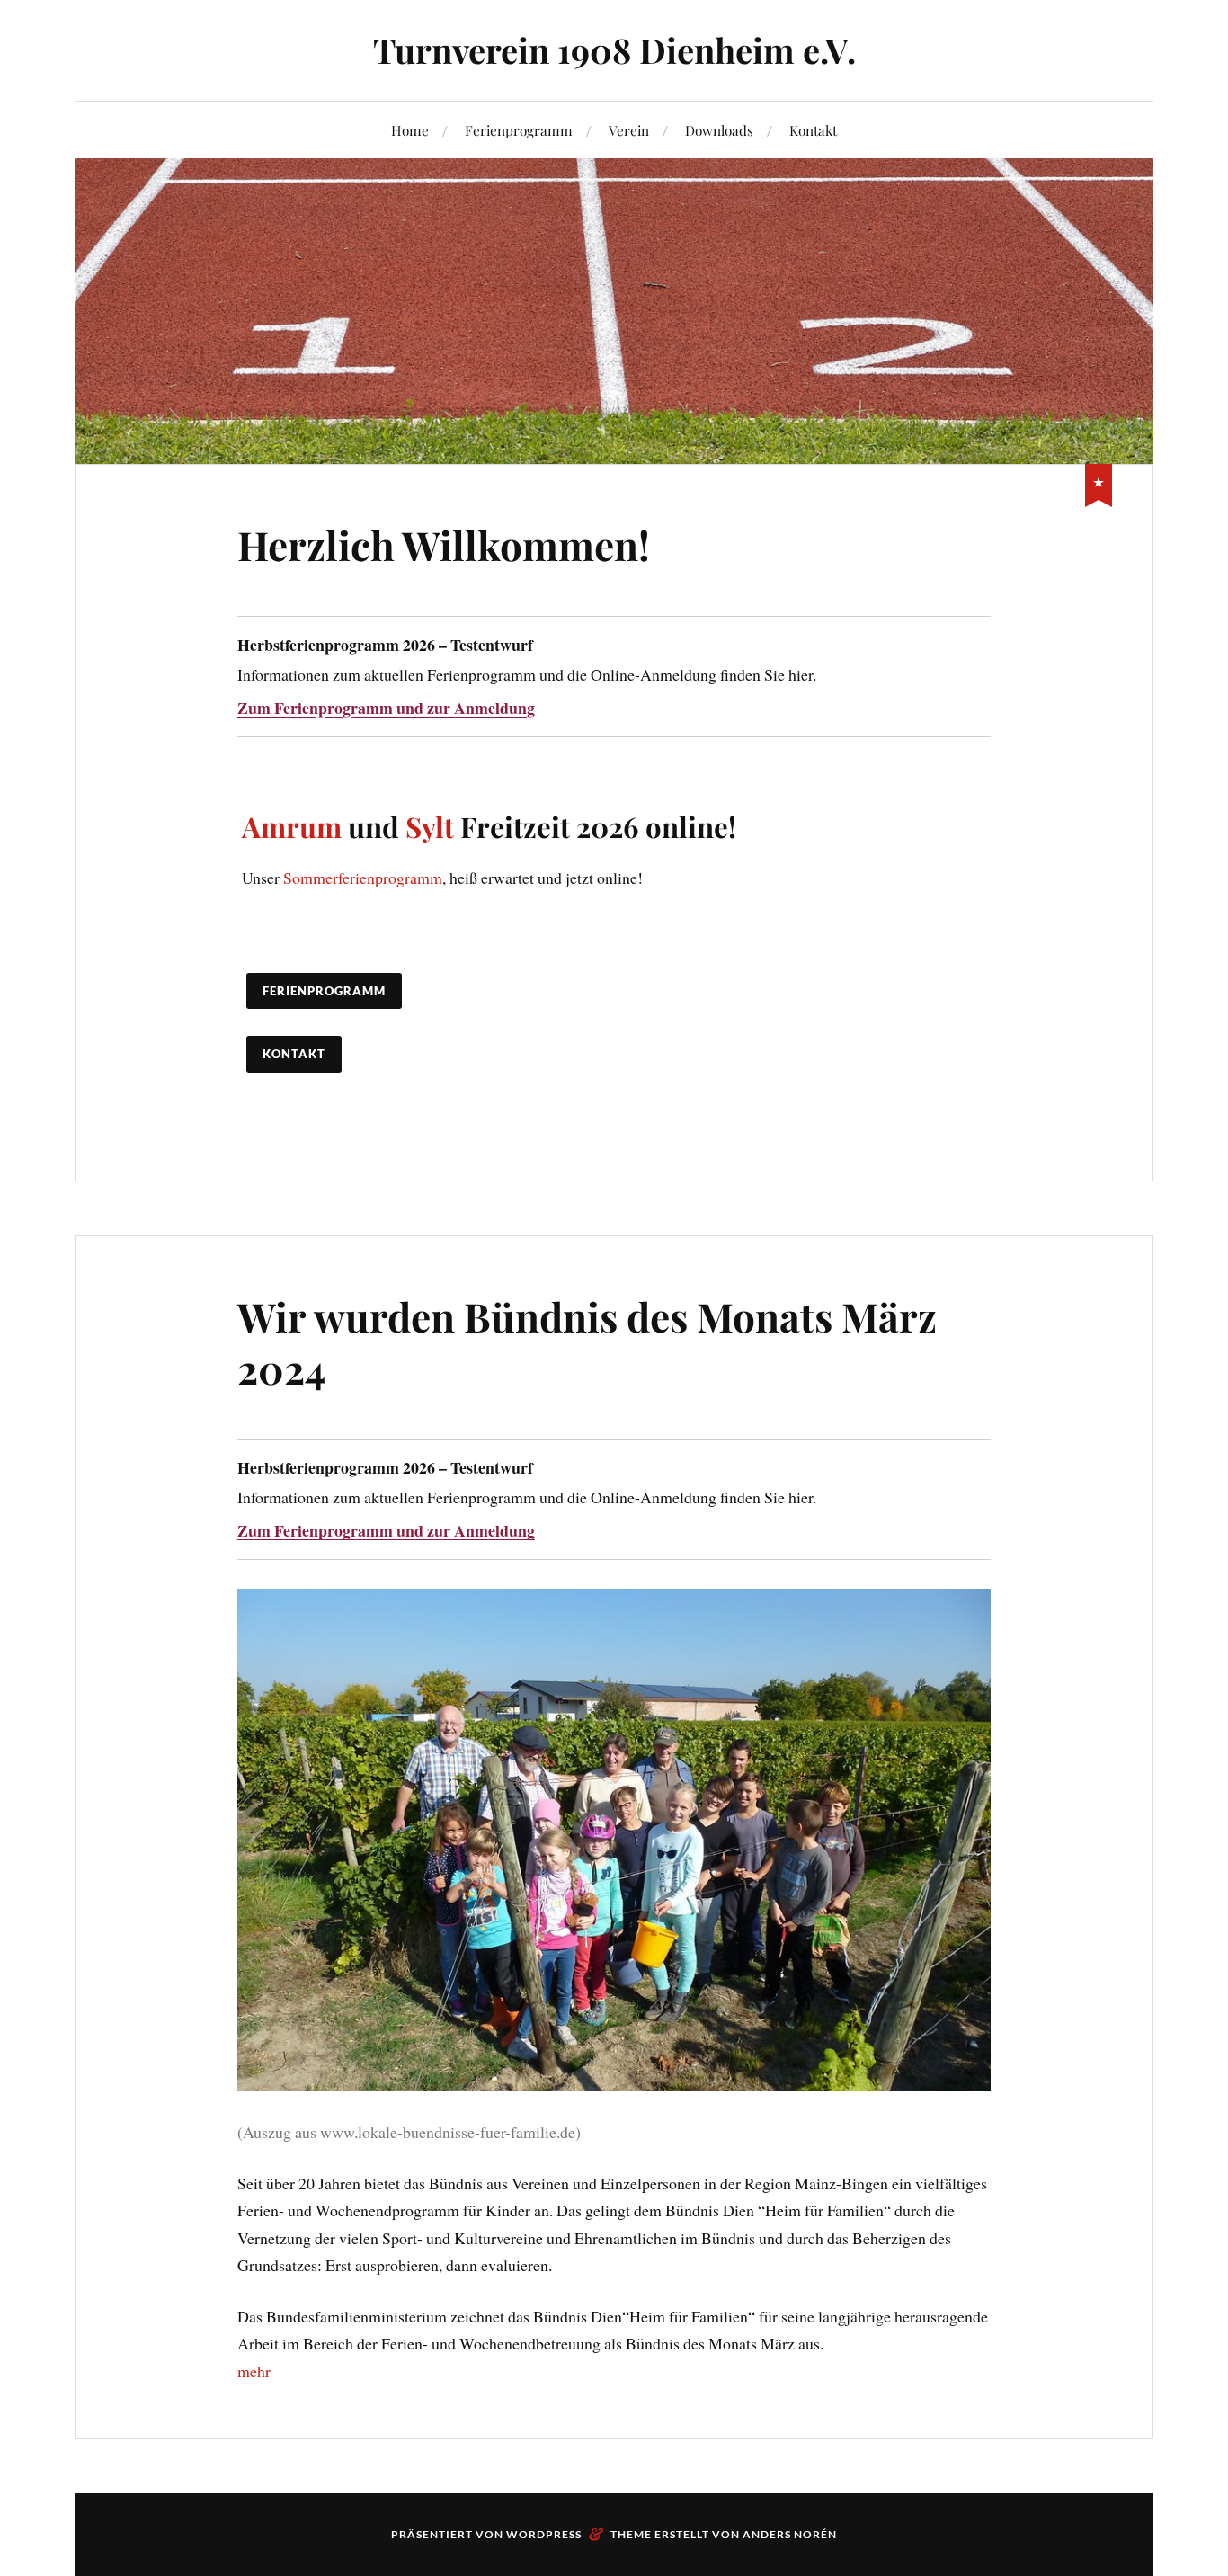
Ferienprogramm (519, 130)
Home (410, 130)
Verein (629, 130)
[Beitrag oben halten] (1099, 482)
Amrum (292, 826)
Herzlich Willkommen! (444, 544)
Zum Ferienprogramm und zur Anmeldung (386, 708)
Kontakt (813, 130)
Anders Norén (790, 2534)
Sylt (430, 826)
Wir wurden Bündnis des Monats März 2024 (587, 1341)
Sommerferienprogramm (363, 878)
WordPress (544, 2534)
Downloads (719, 130)
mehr (254, 2371)
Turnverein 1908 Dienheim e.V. (614, 50)
